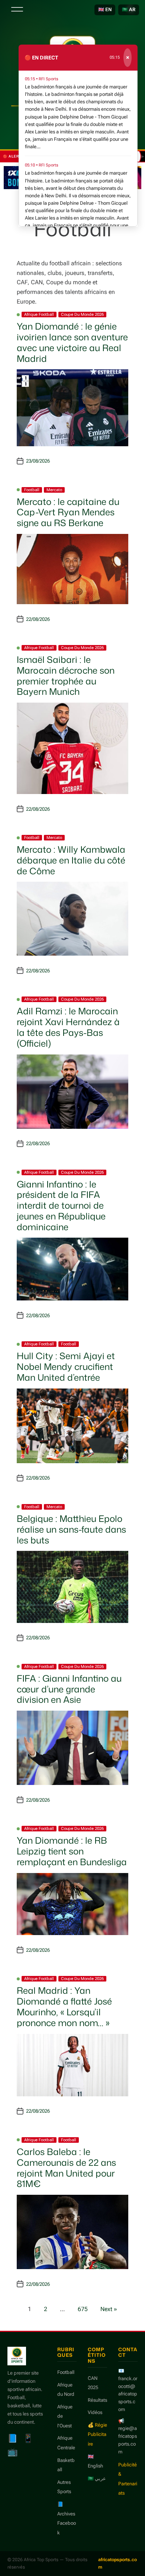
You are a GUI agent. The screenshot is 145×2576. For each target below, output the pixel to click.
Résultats (97, 2400)
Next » (109, 2309)
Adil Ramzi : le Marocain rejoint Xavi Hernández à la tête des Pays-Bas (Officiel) (68, 1027)
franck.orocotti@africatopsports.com (128, 2394)
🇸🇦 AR (129, 9)
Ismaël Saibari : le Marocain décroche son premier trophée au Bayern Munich (66, 675)
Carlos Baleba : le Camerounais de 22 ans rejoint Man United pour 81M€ (66, 2168)
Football (32, 490)
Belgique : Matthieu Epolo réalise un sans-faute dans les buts (71, 1529)
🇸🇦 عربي (97, 2478)
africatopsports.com (117, 2563)
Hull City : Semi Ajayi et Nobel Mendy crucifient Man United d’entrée (66, 1367)
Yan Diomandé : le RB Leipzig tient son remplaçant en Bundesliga (72, 1851)
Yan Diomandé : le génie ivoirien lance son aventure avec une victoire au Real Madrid (72, 342)
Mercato (54, 490)
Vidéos (95, 2412)
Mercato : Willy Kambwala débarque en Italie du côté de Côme (71, 860)
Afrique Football (39, 315)
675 (83, 2309)
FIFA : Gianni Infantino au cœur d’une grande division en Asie (69, 1689)
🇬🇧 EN (105, 9)
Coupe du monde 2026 (82, 315)
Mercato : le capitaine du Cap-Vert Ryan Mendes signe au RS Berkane (68, 512)
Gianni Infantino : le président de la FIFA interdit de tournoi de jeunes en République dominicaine (61, 1206)
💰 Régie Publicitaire (97, 2434)
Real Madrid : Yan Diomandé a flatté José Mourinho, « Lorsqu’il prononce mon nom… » (64, 2006)
